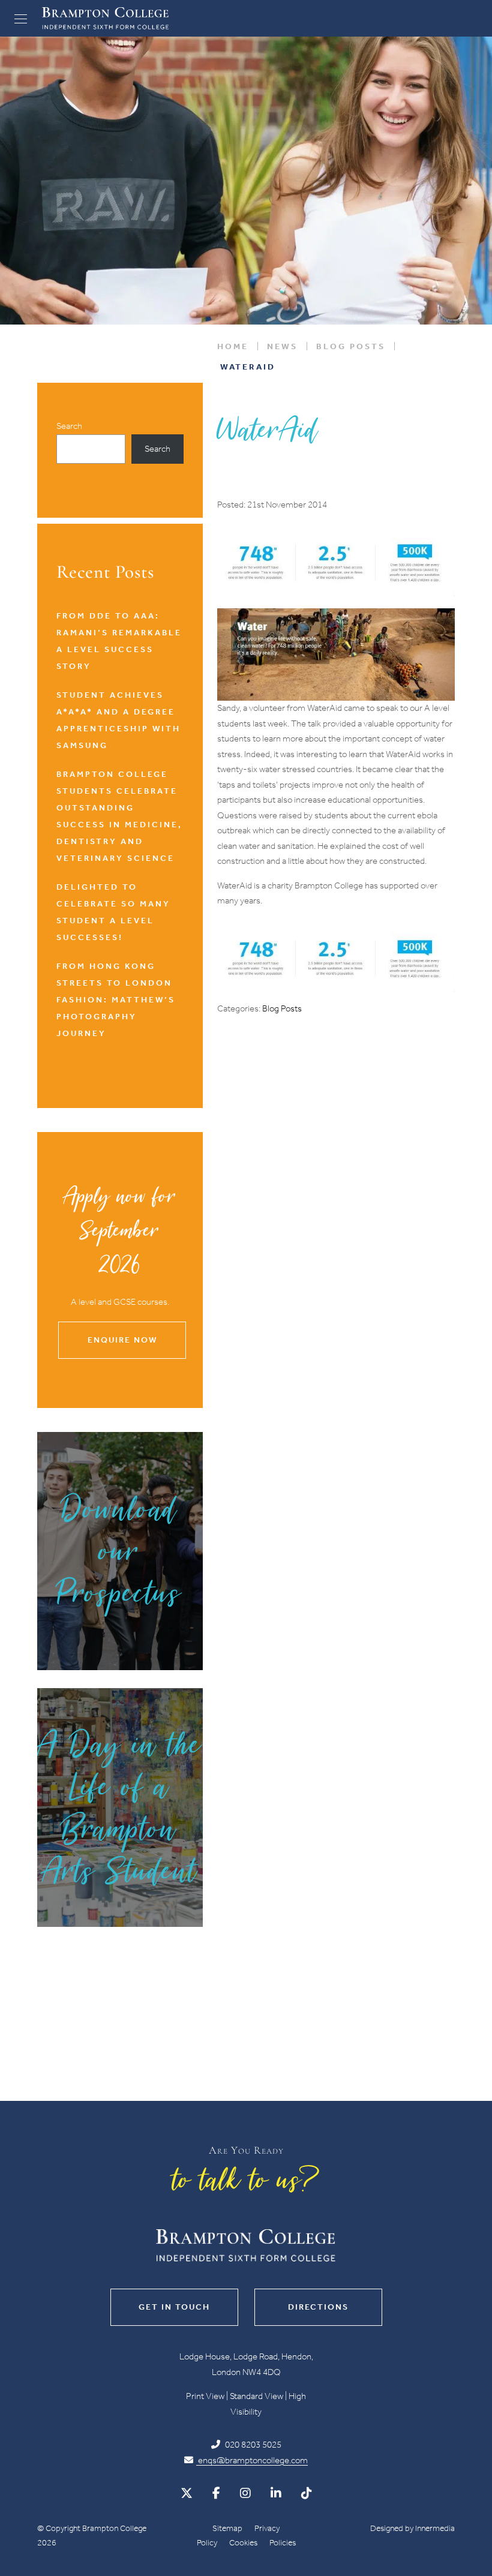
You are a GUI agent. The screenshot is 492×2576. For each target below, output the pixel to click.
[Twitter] (187, 2493)
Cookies (243, 2543)
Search (69, 426)
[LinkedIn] (276, 2493)
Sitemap (227, 2528)
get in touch (174, 2307)
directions (318, 2307)
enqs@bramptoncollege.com (252, 2460)
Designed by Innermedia (412, 2528)
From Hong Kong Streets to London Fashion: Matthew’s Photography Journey (116, 1000)
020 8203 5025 (252, 2445)
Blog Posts (282, 1008)
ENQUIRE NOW (122, 1340)
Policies (283, 2543)
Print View (205, 2396)
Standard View (256, 2396)
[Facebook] (216, 2493)
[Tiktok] (307, 2493)
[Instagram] (245, 2493)
